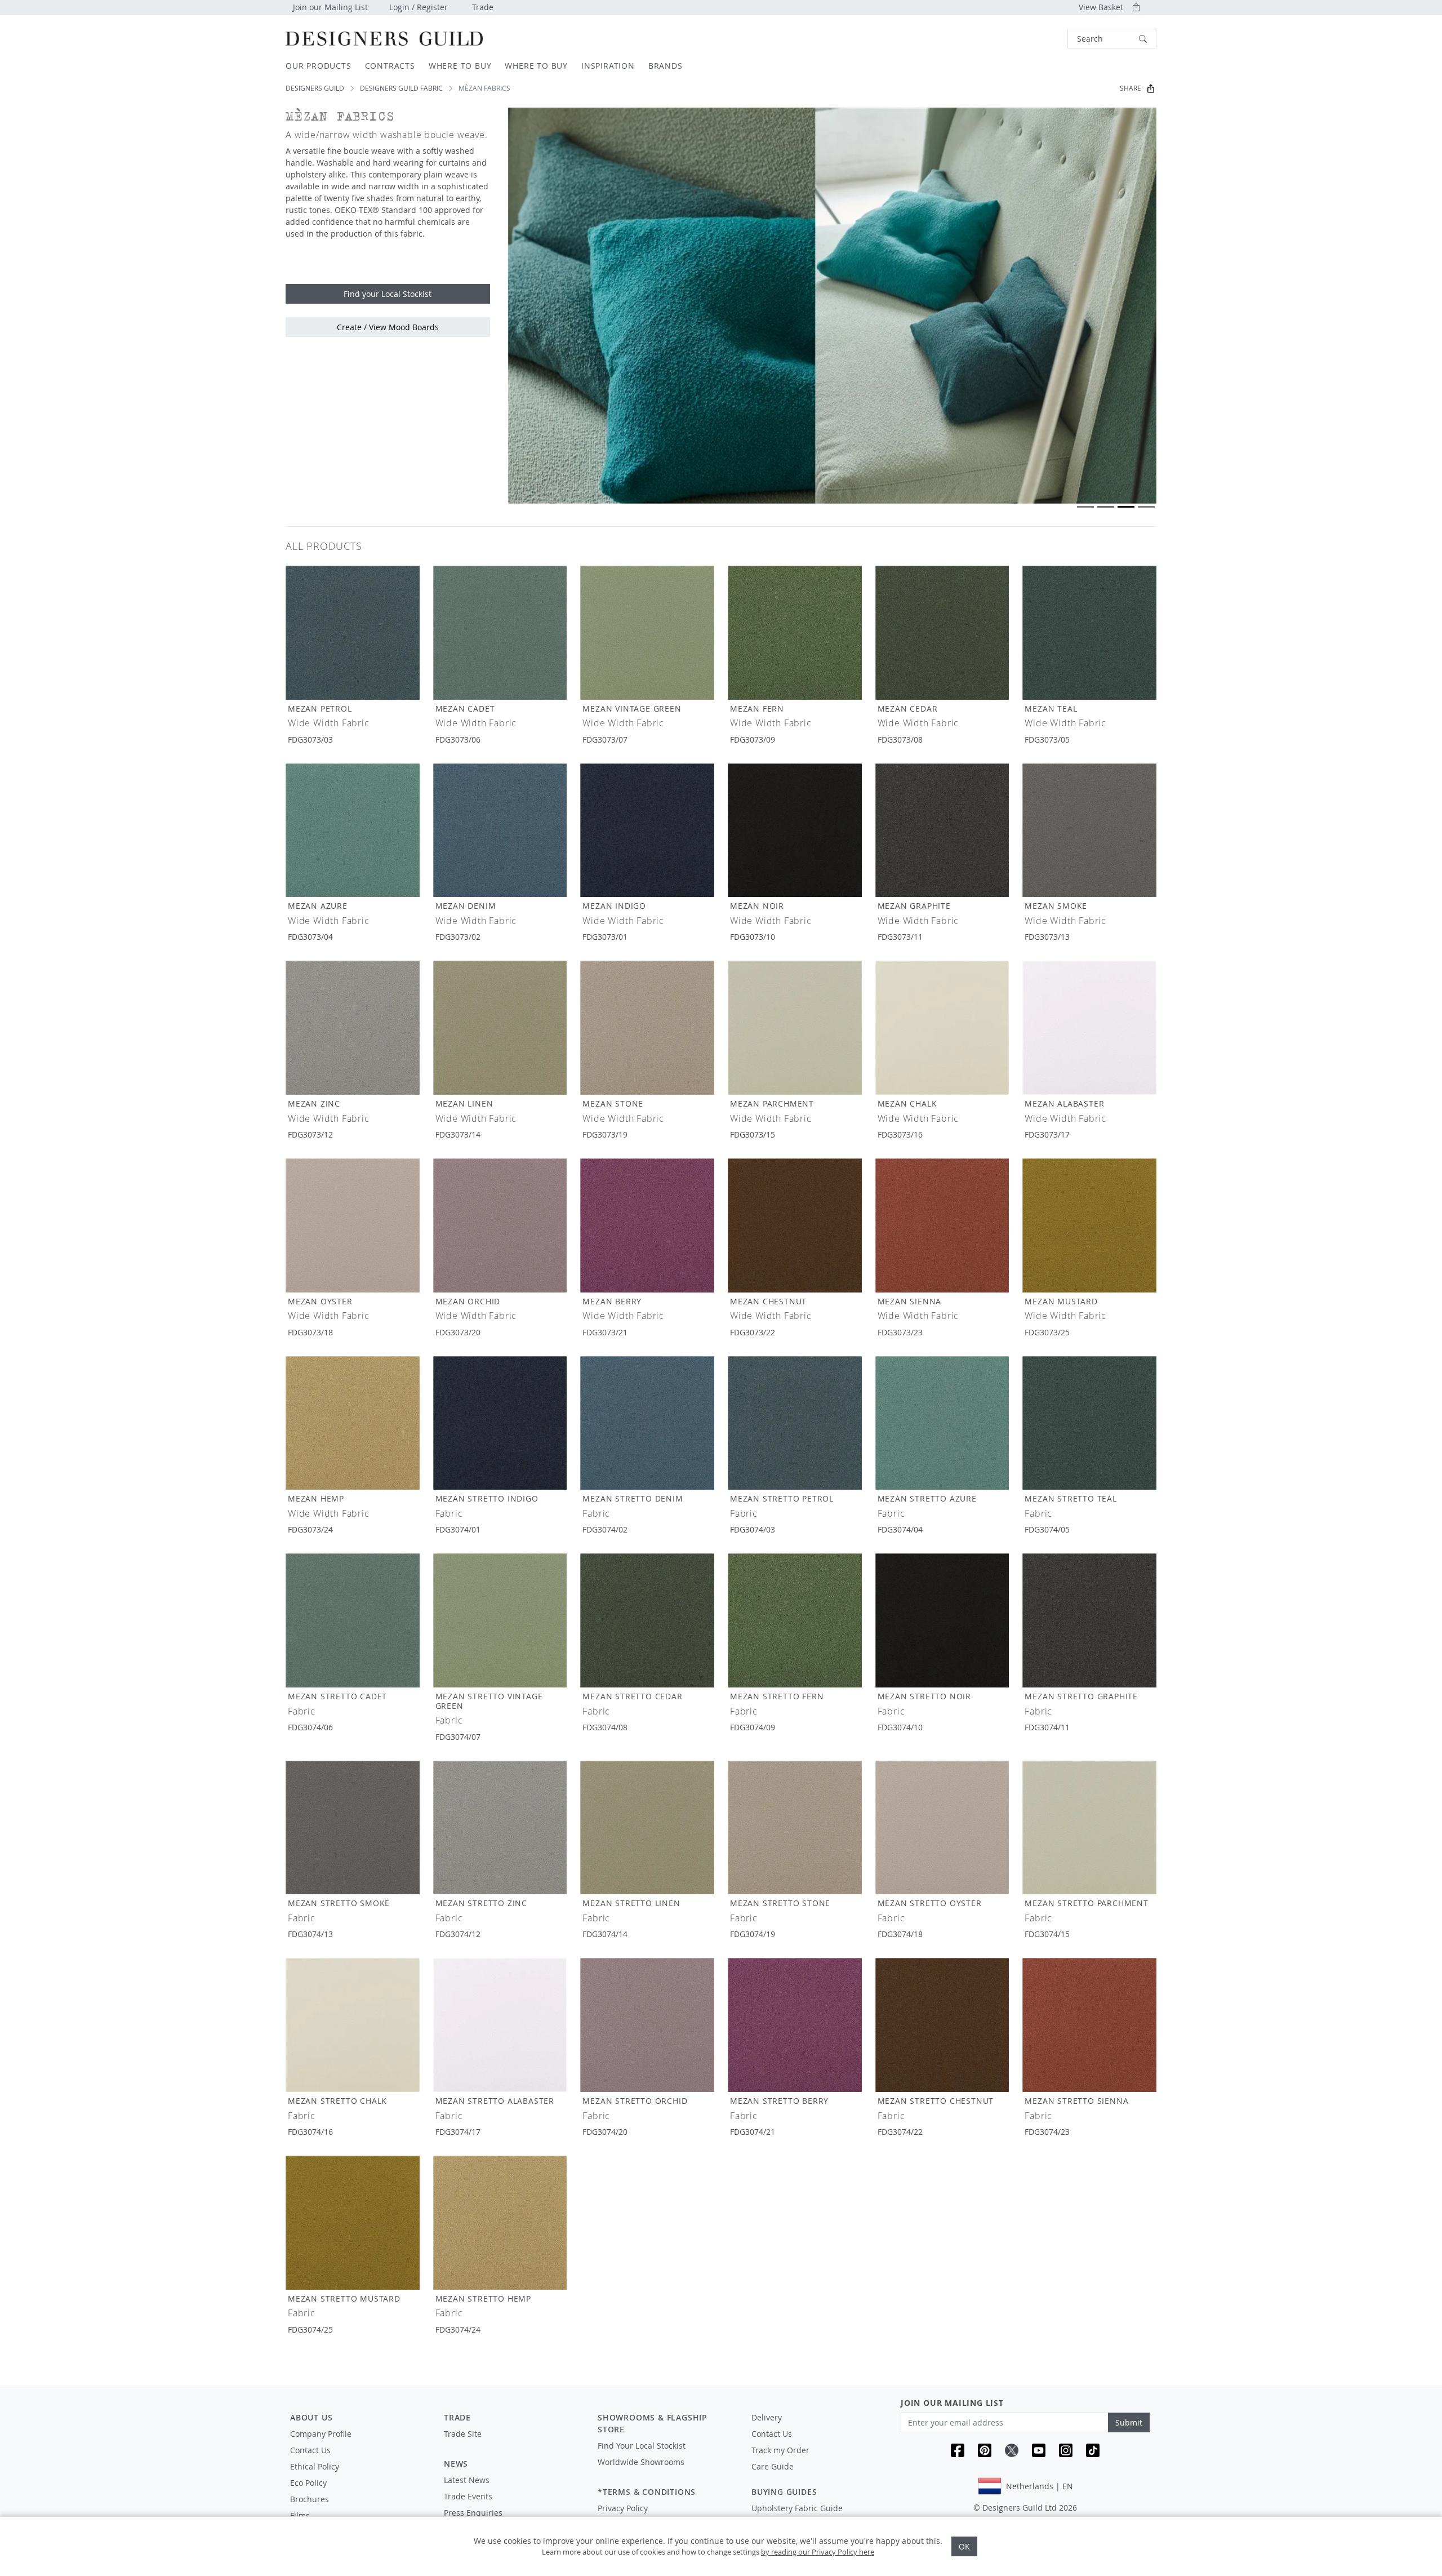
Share (1131, 88)
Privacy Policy (623, 2508)
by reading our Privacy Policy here (818, 2552)
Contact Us (310, 2450)
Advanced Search (1042, 39)
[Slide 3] (1126, 507)
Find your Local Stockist (388, 294)
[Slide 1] (1085, 507)
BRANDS (666, 66)
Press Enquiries (473, 2513)
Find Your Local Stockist (642, 2446)
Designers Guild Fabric (401, 88)
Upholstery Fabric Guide (797, 2508)
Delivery (767, 2417)
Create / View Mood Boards (388, 327)
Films (300, 2515)
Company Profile (321, 2434)
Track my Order (780, 2450)
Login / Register (419, 7)
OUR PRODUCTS (319, 66)
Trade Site (463, 2434)
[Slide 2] (1106, 507)
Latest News (467, 2480)
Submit (1129, 2422)
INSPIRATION (608, 66)
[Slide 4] (1146, 507)
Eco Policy (308, 2483)
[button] (1112, 39)
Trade (483, 7)
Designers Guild (315, 88)
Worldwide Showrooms (641, 2462)
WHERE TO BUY (460, 66)
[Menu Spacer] (513, 2444)
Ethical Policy (315, 2466)
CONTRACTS (390, 66)
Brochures (310, 2499)
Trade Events (468, 2496)
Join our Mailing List (330, 7)
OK (964, 2546)
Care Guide (773, 2466)
